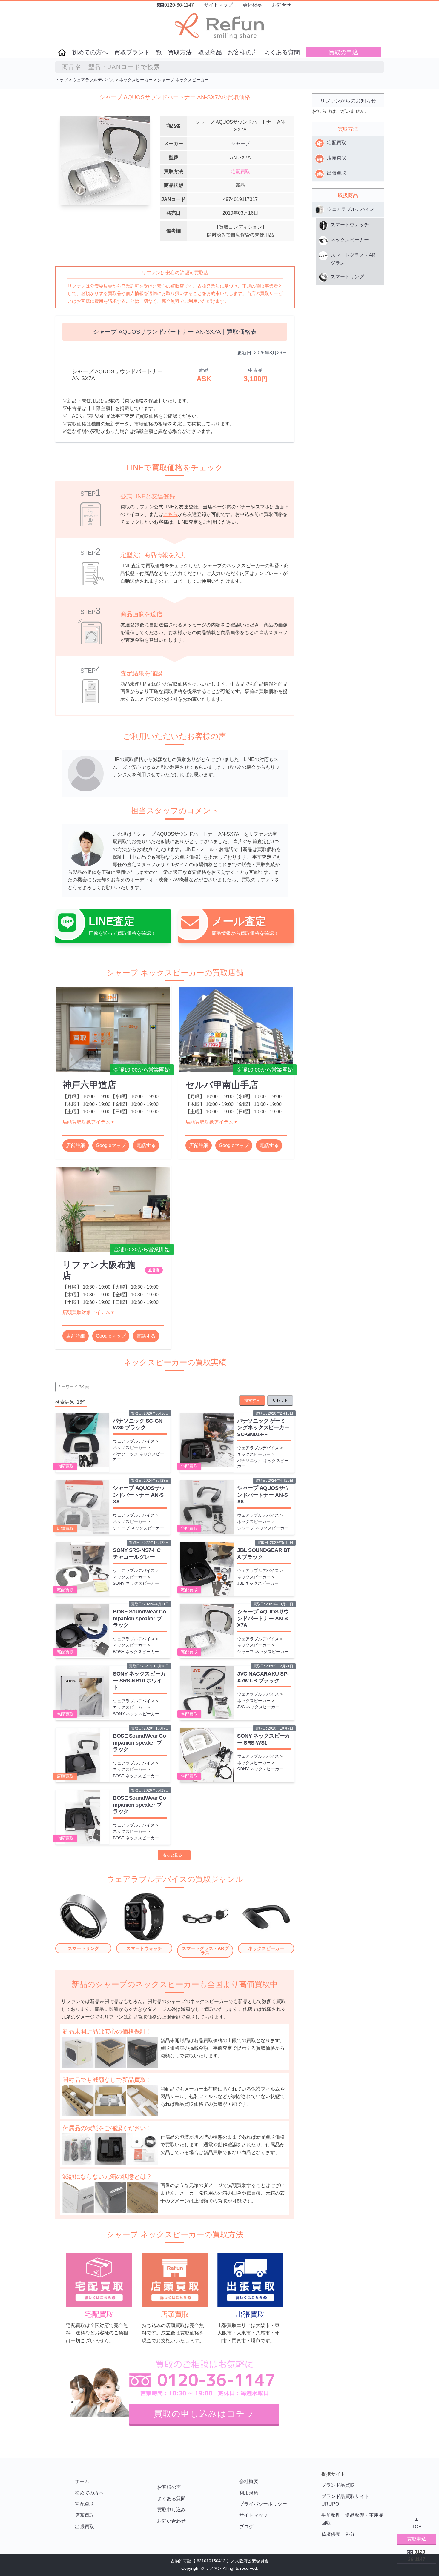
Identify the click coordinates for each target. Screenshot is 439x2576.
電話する (146, 1145)
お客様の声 (243, 52)
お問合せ (282, 5)
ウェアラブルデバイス (93, 80)
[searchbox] (219, 67)
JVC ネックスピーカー (258, 1707)
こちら (171, 514)
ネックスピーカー (136, 80)
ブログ (246, 2527)
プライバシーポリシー (263, 2504)
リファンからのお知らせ (348, 101)
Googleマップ (111, 1145)
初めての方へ (90, 52)
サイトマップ (218, 5)
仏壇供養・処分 (338, 2534)
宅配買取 (240, 172)
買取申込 (417, 2539)
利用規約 (249, 2493)
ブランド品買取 (338, 2485)
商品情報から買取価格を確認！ (245, 933)
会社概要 (252, 5)
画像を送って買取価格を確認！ (122, 933)
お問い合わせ (171, 2521)
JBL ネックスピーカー (258, 1583)
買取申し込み (171, 2510)
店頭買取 (65, 1528)
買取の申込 (343, 52)
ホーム (82, 2482)
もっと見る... (174, 1855)
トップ (62, 80)
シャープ (240, 143)
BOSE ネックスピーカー (136, 1652)
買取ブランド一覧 (138, 52)
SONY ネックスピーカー (136, 1583)
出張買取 (85, 2527)
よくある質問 (282, 52)
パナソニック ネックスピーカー (139, 1457)
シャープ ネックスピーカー (183, 80)
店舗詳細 (76, 1145)
